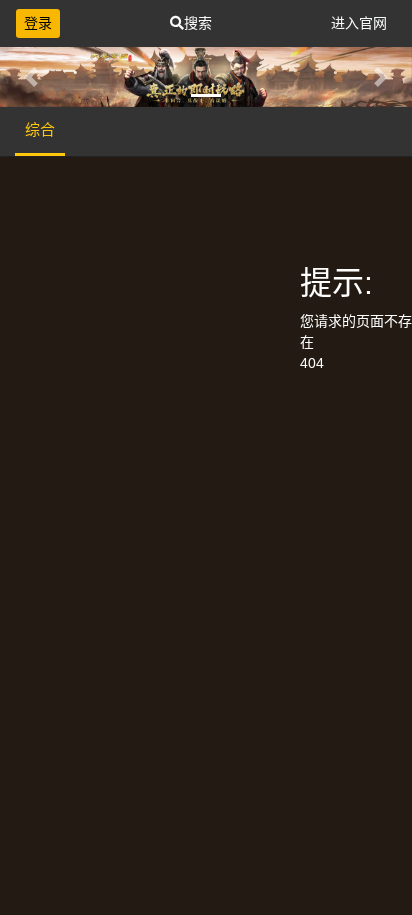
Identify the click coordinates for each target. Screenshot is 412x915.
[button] (31, 77)
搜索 (198, 23)
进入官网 (359, 23)
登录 (38, 23)
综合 (40, 129)
